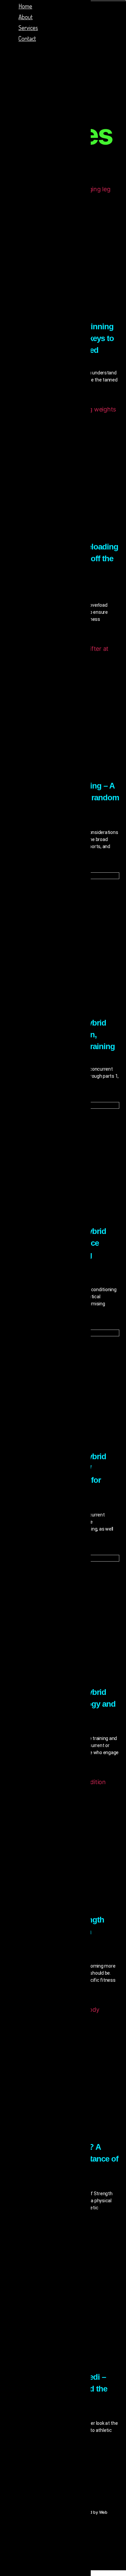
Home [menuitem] (25, 6)
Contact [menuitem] (27, 38)
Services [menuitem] (28, 28)
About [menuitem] (26, 17)
